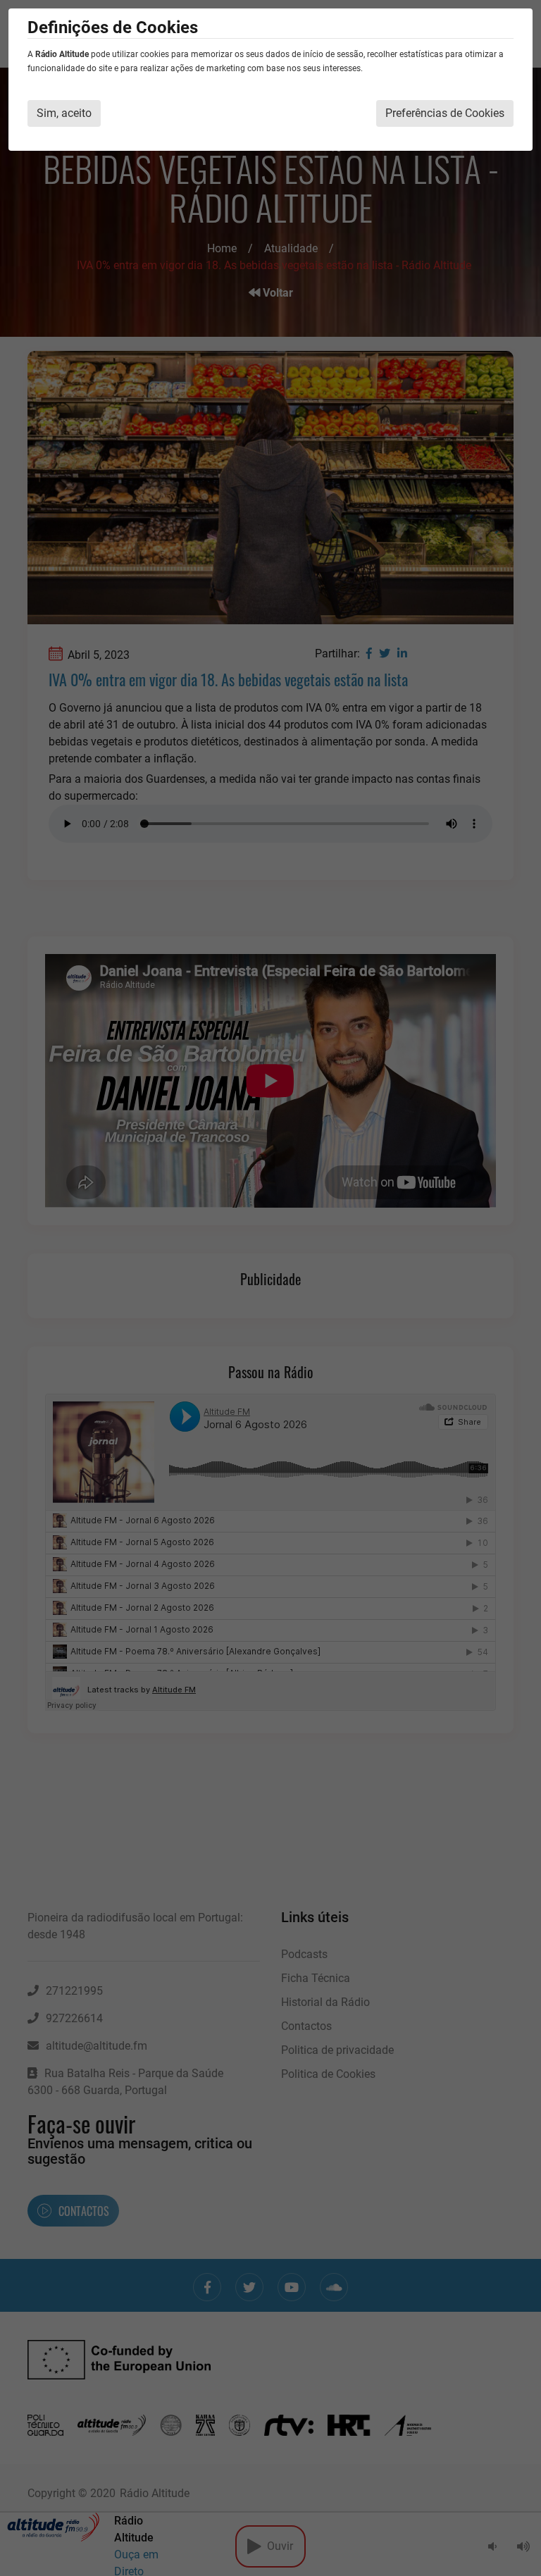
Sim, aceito (64, 113)
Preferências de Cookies (445, 113)
